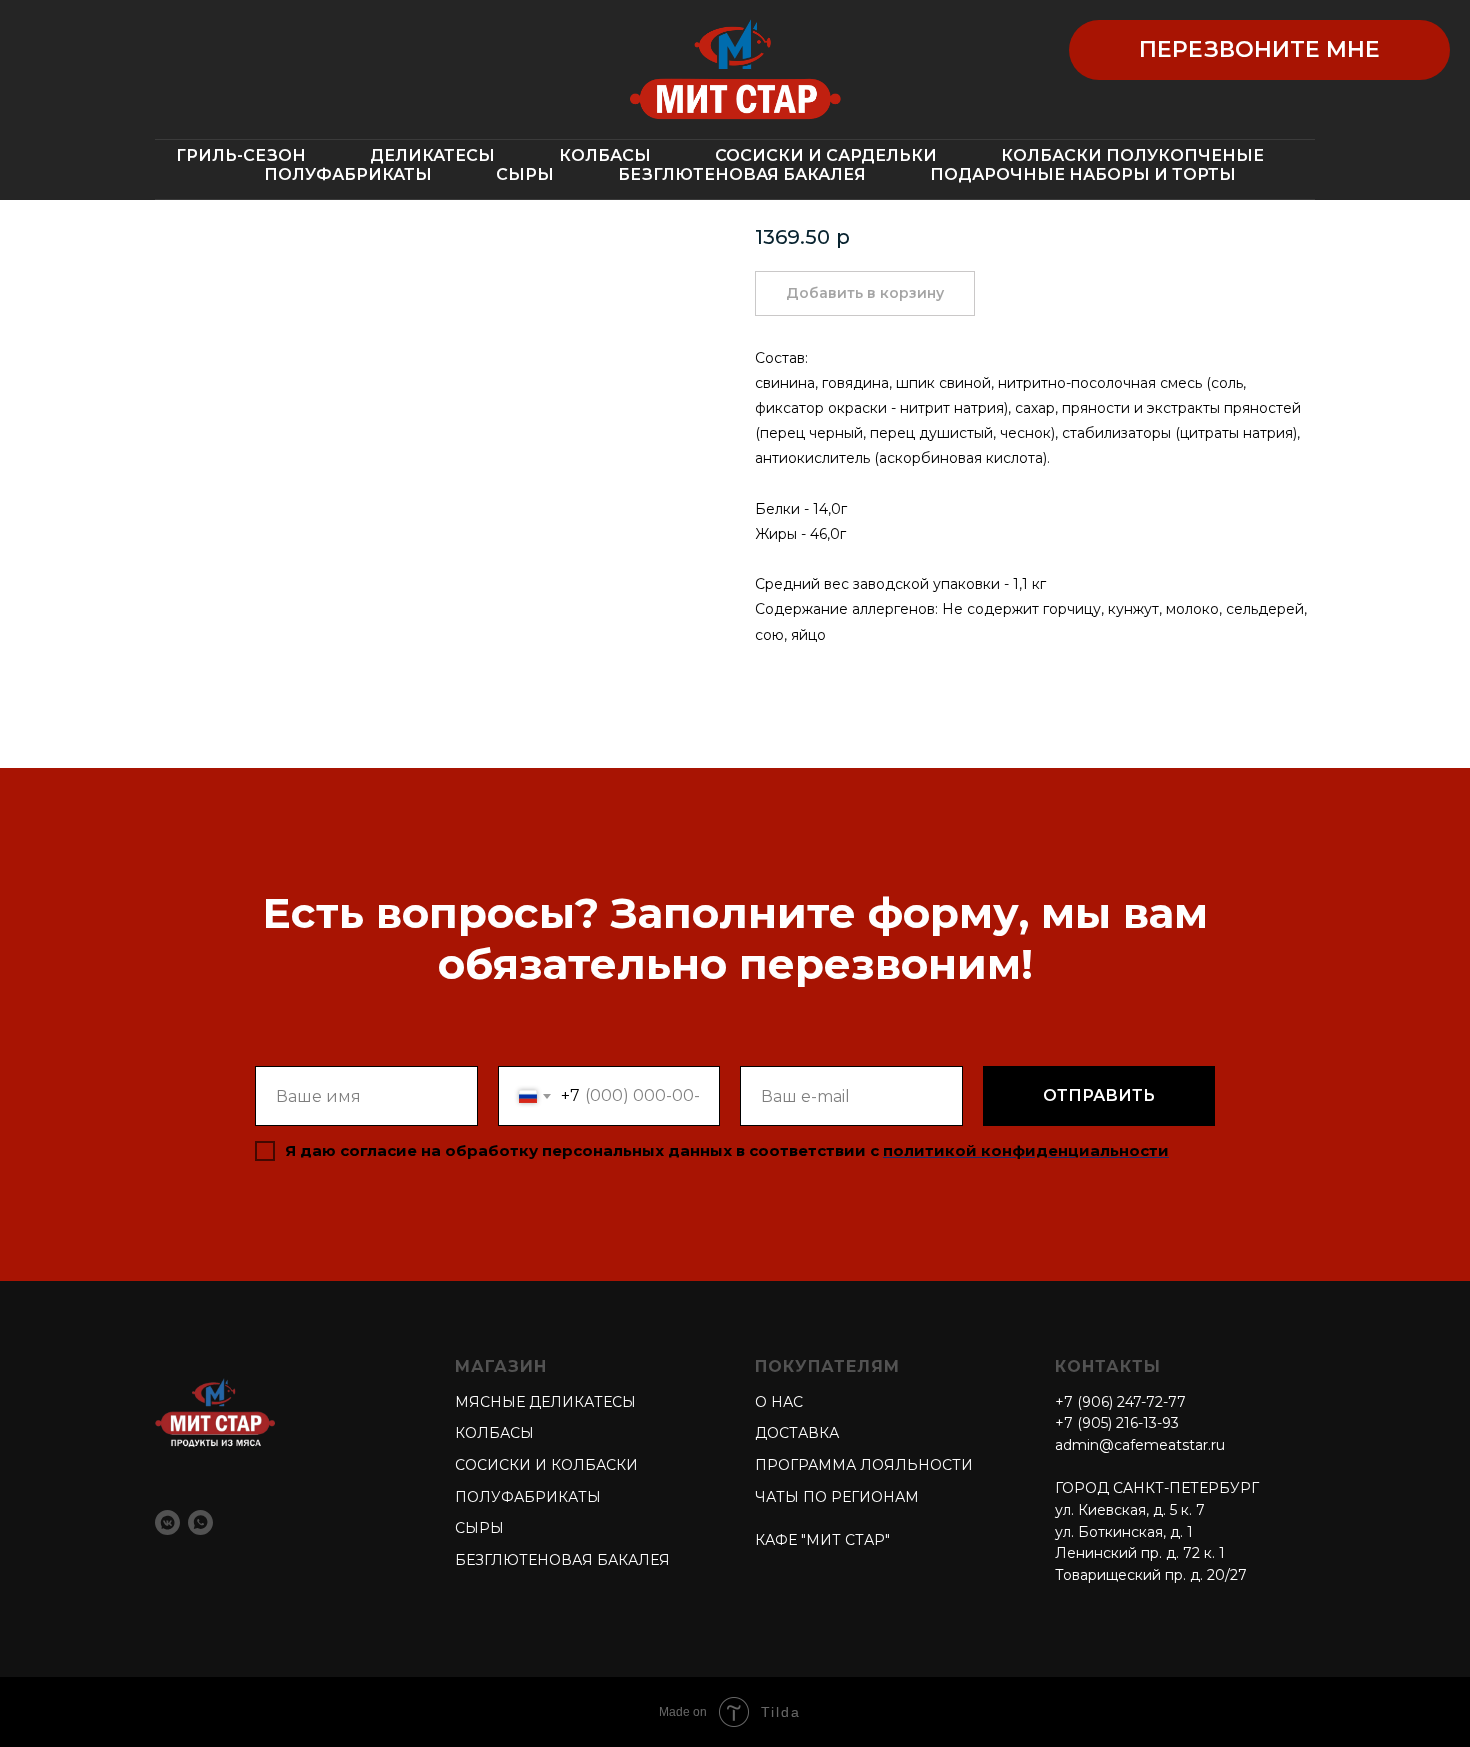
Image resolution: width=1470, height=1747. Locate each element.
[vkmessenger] (167, 1522)
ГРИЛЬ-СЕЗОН (241, 155)
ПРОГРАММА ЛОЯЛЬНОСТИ (864, 1465)
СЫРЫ (525, 174)
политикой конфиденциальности (1026, 1150)
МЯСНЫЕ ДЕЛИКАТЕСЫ (545, 1402)
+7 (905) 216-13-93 (1117, 1423)
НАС (785, 1402)
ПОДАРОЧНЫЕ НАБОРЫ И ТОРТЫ (1083, 174)
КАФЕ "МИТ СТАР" (822, 1540)
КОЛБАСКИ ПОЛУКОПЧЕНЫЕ (1132, 155)
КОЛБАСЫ (494, 1433)
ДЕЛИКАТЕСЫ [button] (432, 155)
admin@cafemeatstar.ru (1140, 1445)
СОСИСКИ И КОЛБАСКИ (546, 1465)
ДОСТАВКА (797, 1433)
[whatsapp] (200, 1522)
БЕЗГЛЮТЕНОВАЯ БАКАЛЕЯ (742, 174)
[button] (1259, 50)
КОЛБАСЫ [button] (605, 155)
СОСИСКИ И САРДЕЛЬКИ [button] (826, 155)
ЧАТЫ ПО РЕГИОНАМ (837, 1497)
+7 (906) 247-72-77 (1120, 1402)
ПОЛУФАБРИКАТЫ (348, 174)
